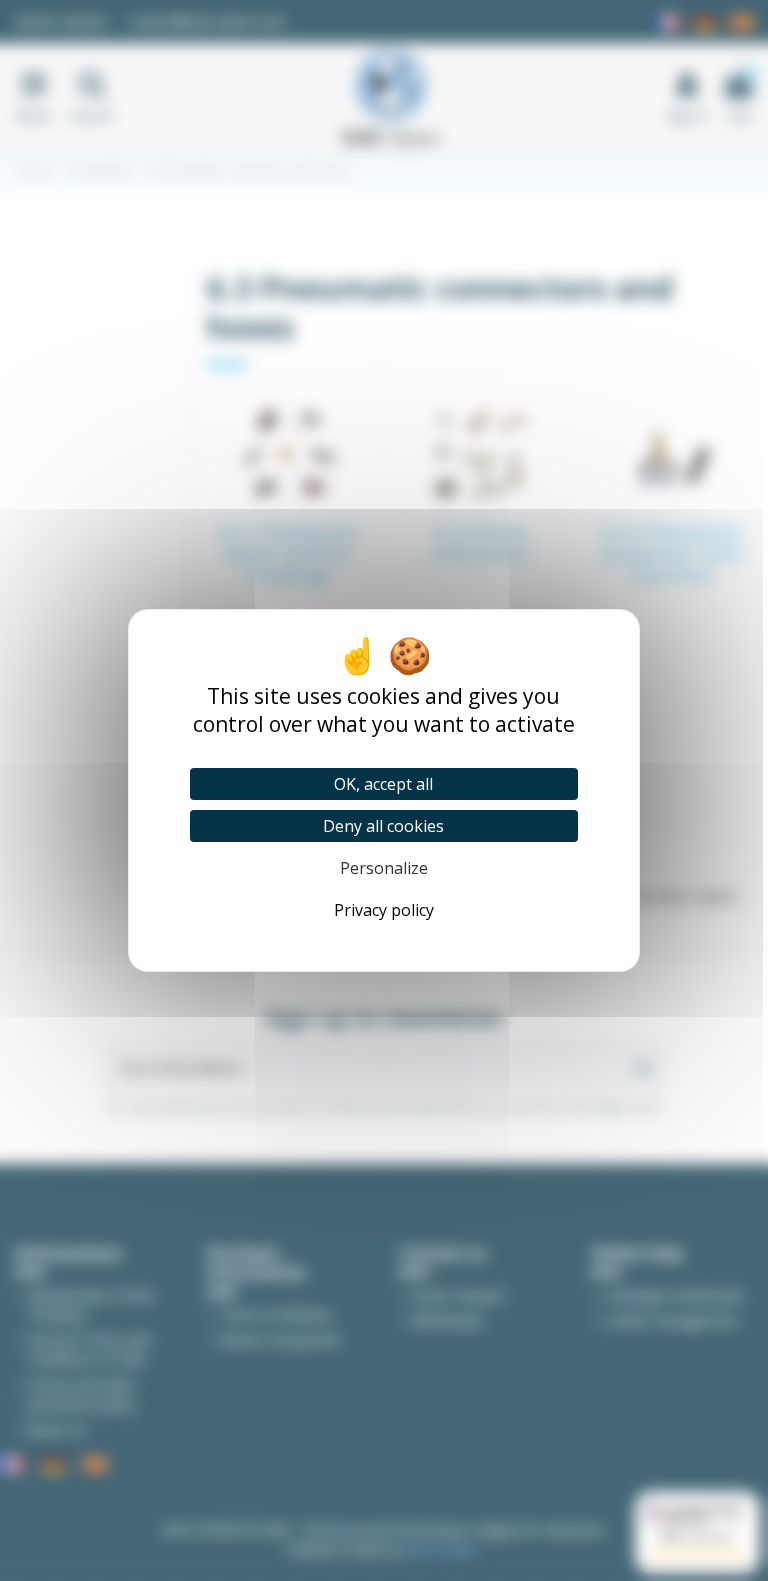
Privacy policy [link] (384, 910)
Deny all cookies (383, 826)
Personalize (384, 868)
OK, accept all (383, 784)
